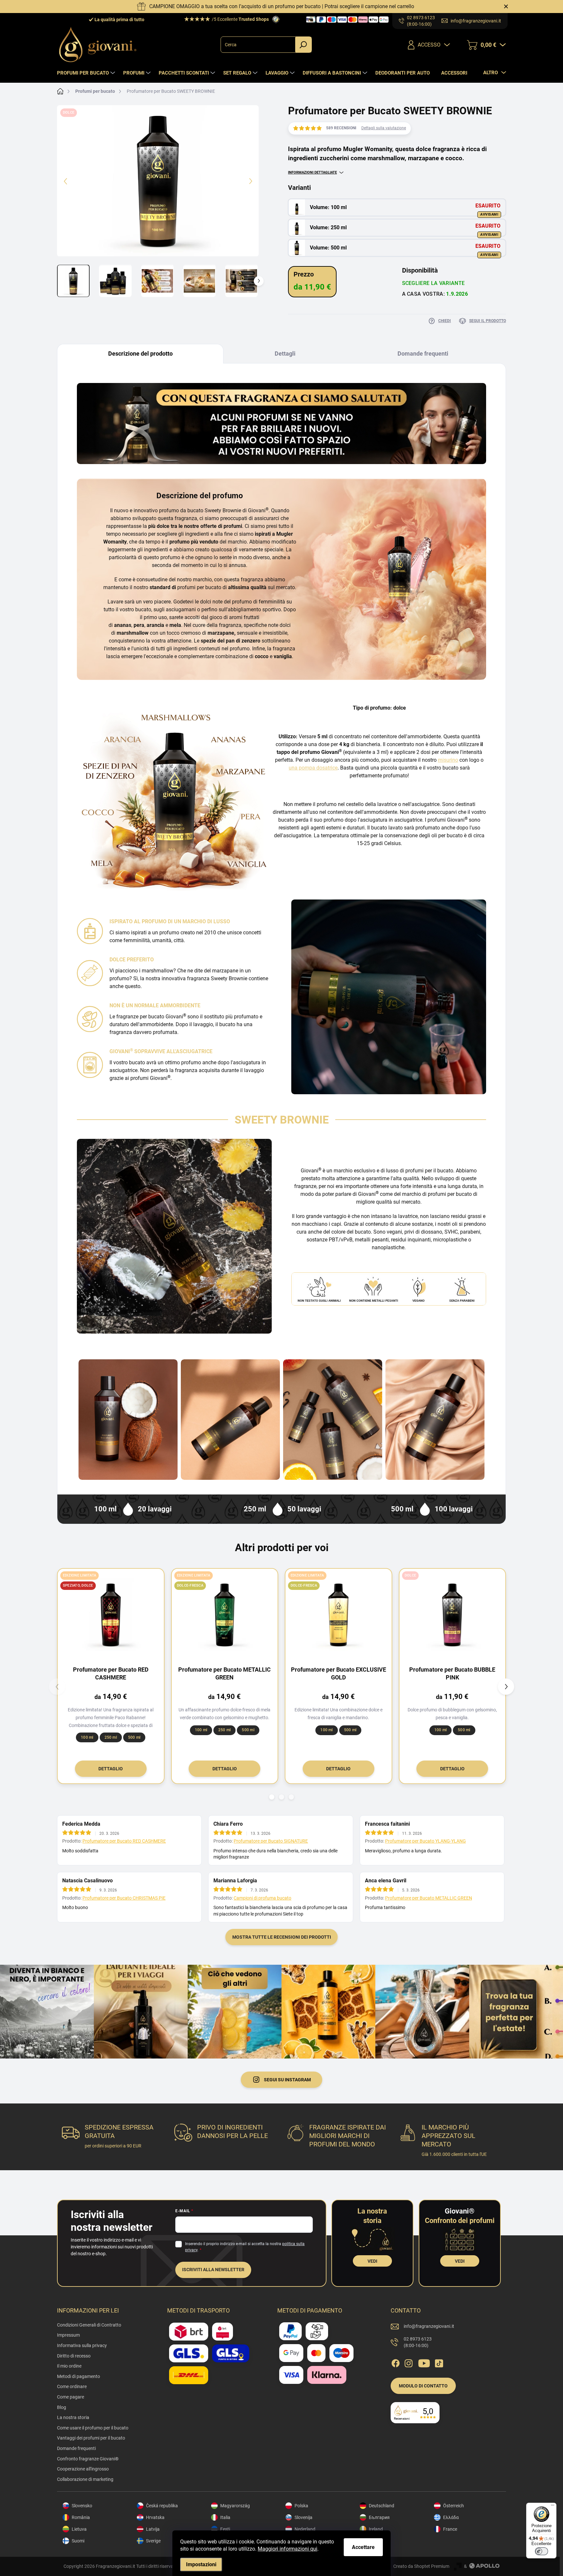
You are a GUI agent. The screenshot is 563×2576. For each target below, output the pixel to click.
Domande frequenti (76, 2448)
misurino (448, 760)
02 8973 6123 (418, 2342)
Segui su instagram (287, 2080)
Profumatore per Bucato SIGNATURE (271, 1841)
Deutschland (382, 2506)
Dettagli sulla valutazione (384, 128)
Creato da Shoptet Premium (421, 2566)
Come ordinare (72, 2386)
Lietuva (79, 2529)
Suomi (78, 2541)
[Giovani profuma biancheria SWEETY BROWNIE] (435, 1420)
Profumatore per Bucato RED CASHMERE (124, 1841)
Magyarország (235, 2506)
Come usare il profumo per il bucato (93, 2428)
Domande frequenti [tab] (423, 354)
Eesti (225, 2529)
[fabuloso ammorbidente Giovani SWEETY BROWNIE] (128, 1420)
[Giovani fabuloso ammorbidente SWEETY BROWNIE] (333, 1420)
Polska (301, 2506)
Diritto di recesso (74, 2356)
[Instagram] (409, 2362)
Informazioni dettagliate (312, 172)
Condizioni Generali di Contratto (89, 2325)
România (81, 2517)
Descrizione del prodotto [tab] (140, 354)
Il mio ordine (69, 2366)
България (379, 2517)
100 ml (87, 1737)
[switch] (541, 2551)
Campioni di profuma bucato (262, 1898)
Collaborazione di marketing (85, 2479)
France (450, 2529)
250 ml (111, 1737)
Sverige (153, 2541)
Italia (225, 2517)
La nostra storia (73, 2417)
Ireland (376, 2529)
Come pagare (71, 2397)
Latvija (153, 2529)
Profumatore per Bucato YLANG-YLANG (426, 1841)
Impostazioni (201, 2564)
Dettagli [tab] (285, 354)
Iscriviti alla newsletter (213, 2270)
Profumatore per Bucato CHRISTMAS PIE (124, 1898)
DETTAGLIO (111, 1769)
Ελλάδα (451, 2517)
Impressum (68, 2335)
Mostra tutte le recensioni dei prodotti (282, 1937)
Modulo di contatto (423, 2386)
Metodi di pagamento (79, 2376)
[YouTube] (424, 2362)
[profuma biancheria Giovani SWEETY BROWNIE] (230, 1420)
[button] (272, 1797)
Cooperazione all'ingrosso (83, 2469)
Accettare (363, 2547)
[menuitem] (87, 73)
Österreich (454, 2506)
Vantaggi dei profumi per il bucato (91, 2438)
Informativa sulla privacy (82, 2345)
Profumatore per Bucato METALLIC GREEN (429, 1898)
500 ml (134, 1737)
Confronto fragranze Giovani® (88, 2459)
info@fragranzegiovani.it (429, 2326)
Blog (62, 2407)
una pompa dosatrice (313, 768)
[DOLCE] (453, 1615)
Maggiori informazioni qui (288, 2549)
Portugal (378, 2541)
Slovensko (82, 2506)
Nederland (305, 2529)
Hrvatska (155, 2517)
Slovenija (303, 2517)
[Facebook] (396, 2362)
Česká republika (162, 2506)
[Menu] (553, 2507)
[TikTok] (439, 2362)
